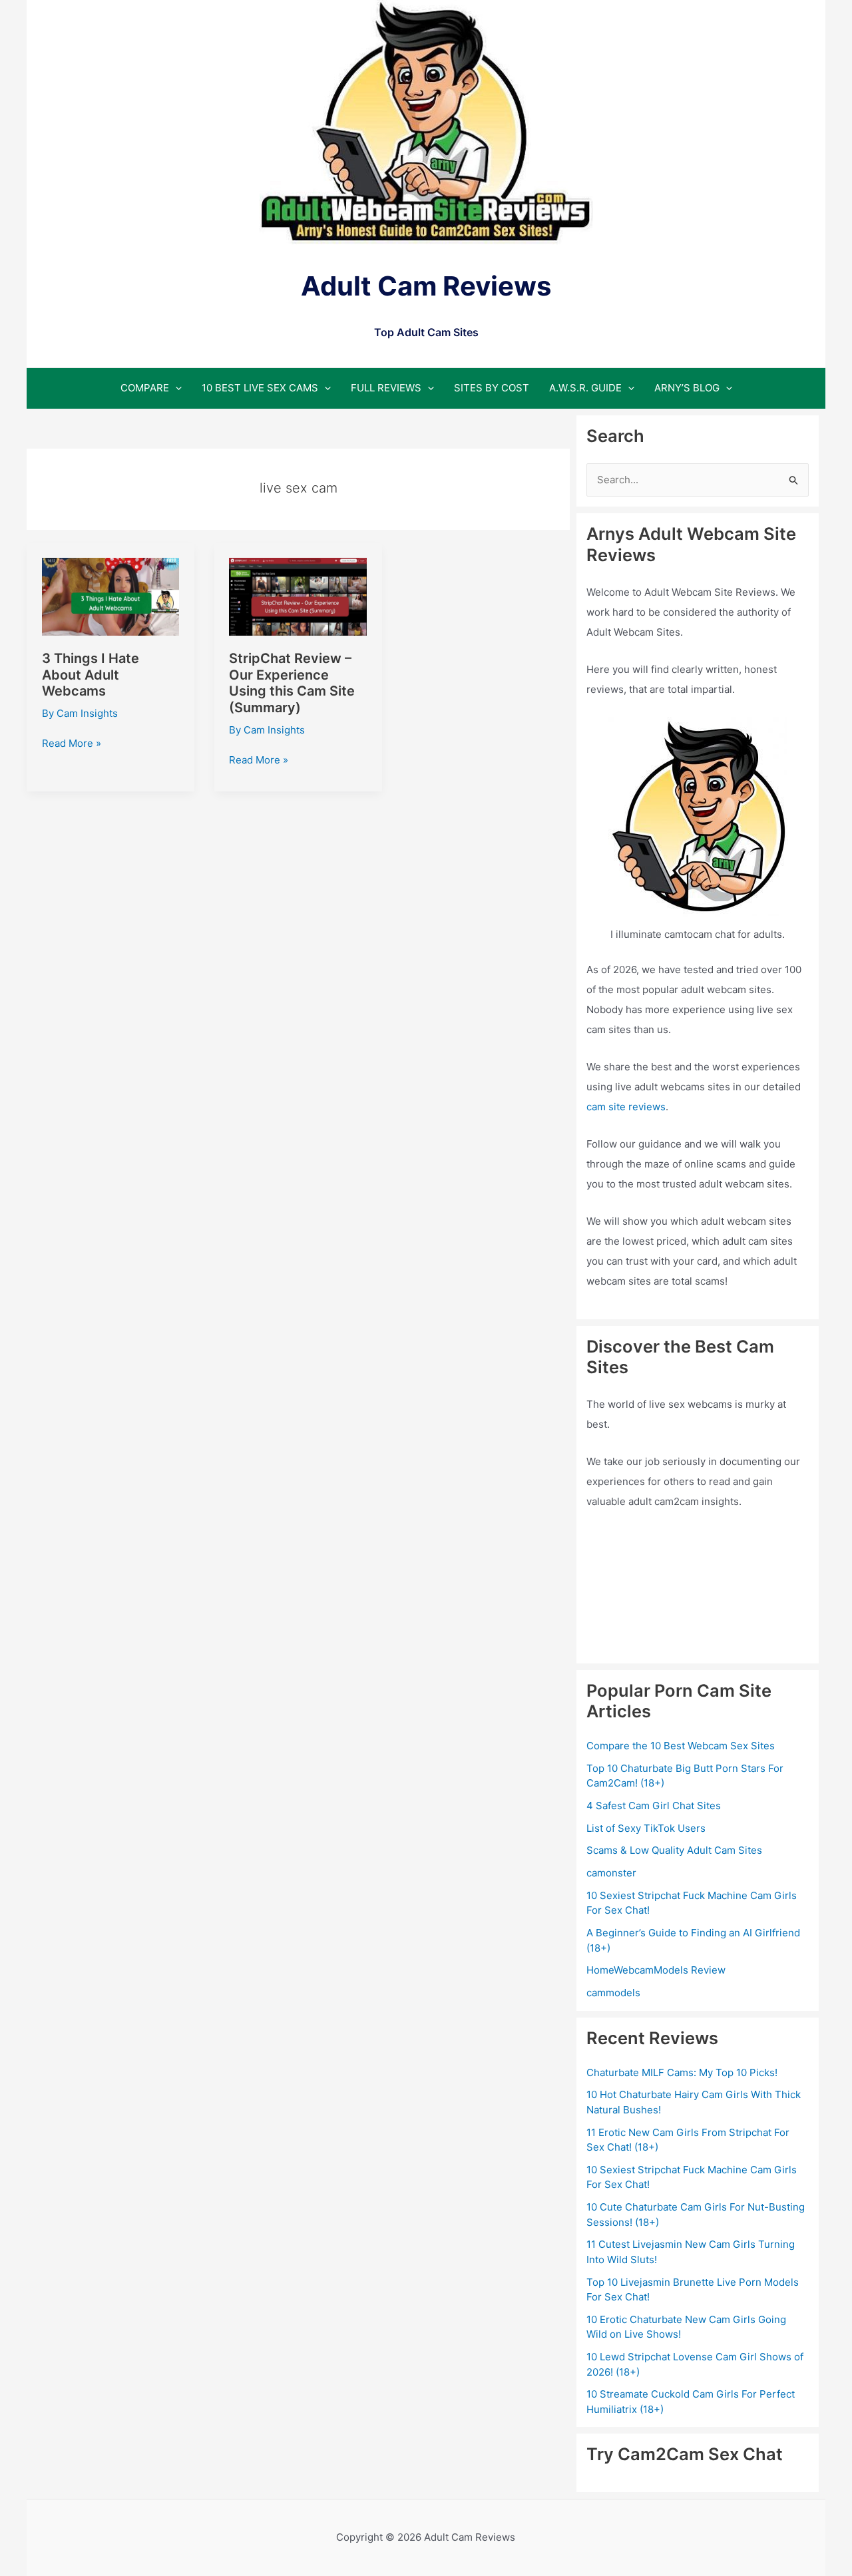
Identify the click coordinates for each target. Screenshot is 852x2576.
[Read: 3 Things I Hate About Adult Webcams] (111, 596)
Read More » (72, 744)
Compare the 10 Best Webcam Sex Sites (681, 1746)
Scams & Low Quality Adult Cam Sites (674, 1850)
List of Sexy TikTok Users (646, 1828)
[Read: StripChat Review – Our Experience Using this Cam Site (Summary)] (298, 596)
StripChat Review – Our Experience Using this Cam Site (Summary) (292, 683)
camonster (611, 1873)
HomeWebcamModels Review (656, 1970)
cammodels (613, 1993)
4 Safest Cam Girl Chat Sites (654, 1806)
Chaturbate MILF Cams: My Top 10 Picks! (682, 2072)
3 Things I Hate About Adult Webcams (91, 675)
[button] (175, 388)
